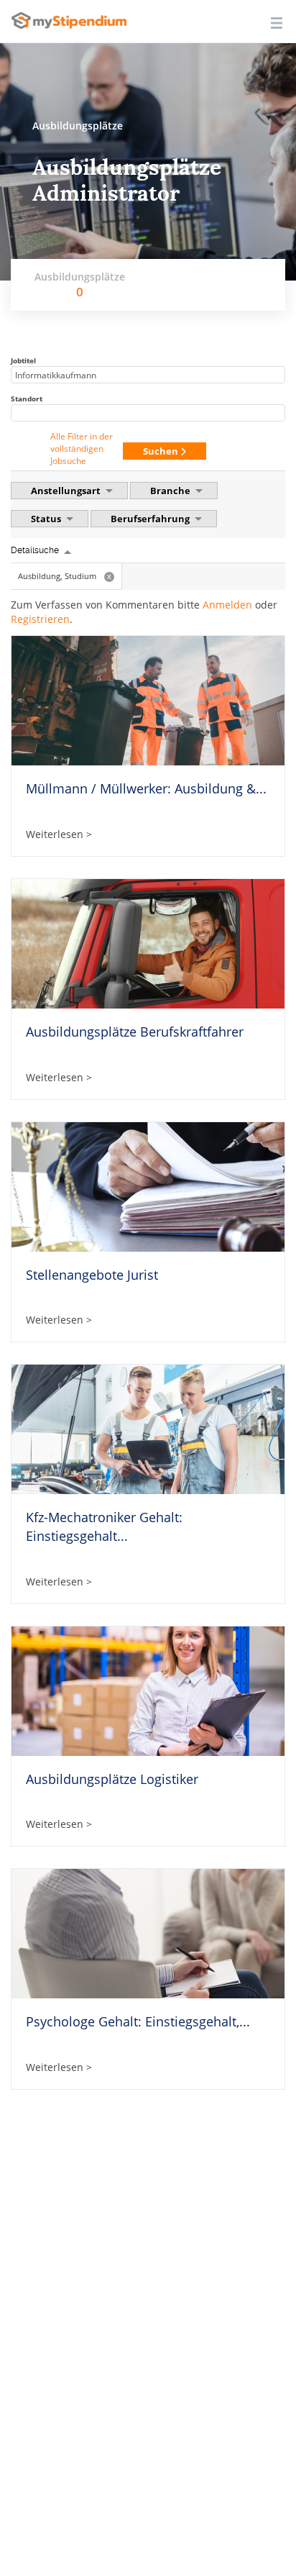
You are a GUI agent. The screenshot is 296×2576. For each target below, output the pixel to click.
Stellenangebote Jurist (92, 1275)
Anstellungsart (67, 491)
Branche (171, 491)
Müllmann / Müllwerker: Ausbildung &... (146, 788)
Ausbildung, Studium (65, 576)
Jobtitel (23, 360)
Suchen (162, 451)
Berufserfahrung (151, 519)
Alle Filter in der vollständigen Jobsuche (82, 449)
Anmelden (227, 605)
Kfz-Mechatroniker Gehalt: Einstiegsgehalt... (104, 1526)
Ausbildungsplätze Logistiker (112, 1779)
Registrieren (40, 619)
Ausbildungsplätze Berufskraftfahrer (135, 1032)
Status (47, 519)
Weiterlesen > (59, 834)
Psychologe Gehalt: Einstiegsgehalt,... (138, 2021)
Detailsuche (35, 550)
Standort (27, 399)
